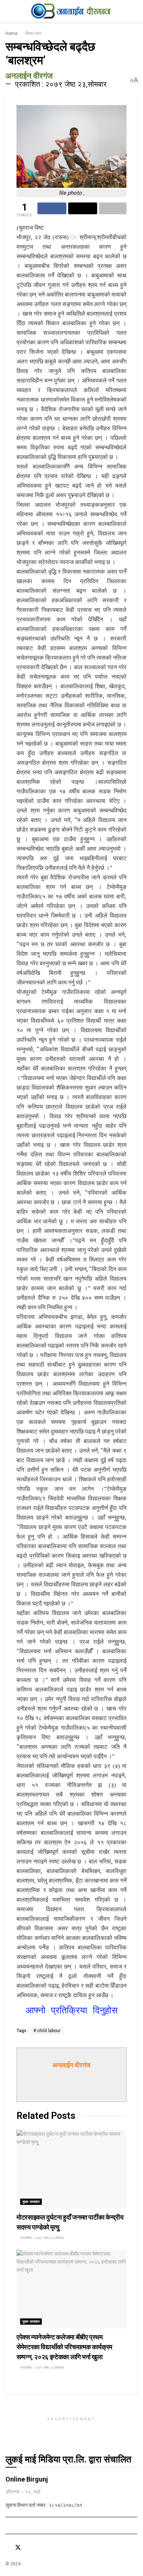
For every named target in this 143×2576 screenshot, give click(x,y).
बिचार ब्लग (33, 33)
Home (12, 33)
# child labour (47, 2031)
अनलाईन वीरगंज (29, 76)
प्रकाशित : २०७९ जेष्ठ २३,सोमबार (61, 84)
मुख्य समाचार (31, 2202)
